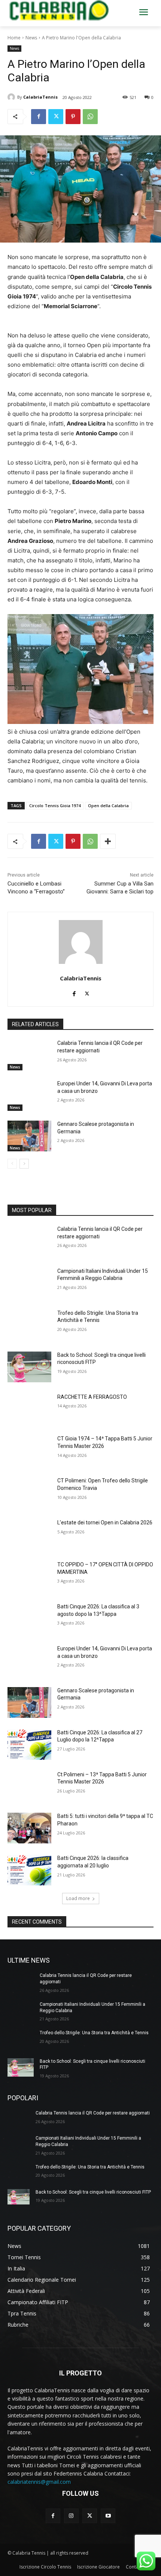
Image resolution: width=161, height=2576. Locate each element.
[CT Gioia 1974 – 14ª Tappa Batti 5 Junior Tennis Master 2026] (29, 1451)
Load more (78, 1898)
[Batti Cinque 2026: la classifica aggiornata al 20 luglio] (29, 1870)
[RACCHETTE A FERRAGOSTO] (29, 1409)
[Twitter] (56, 117)
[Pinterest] (73, 117)
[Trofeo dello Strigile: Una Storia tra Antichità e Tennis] (29, 1325)
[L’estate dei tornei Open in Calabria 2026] (29, 1535)
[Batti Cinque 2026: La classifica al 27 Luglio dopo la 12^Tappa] (29, 1744)
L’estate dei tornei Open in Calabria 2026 (105, 1523)
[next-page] (24, 1164)
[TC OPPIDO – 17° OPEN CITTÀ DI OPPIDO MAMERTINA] (29, 1576)
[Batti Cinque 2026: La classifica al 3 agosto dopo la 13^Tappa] (29, 1618)
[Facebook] (39, 117)
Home (14, 38)
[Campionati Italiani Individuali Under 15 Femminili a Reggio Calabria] (29, 1283)
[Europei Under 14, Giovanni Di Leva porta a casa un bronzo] (29, 1095)
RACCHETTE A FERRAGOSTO (92, 1397)
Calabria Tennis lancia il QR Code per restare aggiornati (93, 2113)
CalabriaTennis (40, 97)
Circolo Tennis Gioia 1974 (55, 805)
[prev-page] (12, 1164)
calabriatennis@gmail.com (39, 2482)
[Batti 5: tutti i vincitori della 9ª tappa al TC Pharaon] (29, 1828)
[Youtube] (108, 2516)
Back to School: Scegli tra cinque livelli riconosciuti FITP (93, 2192)
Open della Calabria (108, 805)
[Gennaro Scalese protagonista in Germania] (29, 1136)
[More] (108, 841)
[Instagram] (71, 2516)
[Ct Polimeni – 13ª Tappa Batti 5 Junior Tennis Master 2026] (29, 1786)
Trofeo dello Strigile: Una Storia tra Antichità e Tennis (94, 2033)
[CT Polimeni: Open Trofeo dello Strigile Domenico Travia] (29, 1493)
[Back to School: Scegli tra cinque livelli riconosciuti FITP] (29, 1367)
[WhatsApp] (90, 117)
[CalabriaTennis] (12, 97)
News (31, 38)
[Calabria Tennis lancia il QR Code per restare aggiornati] (29, 1055)
